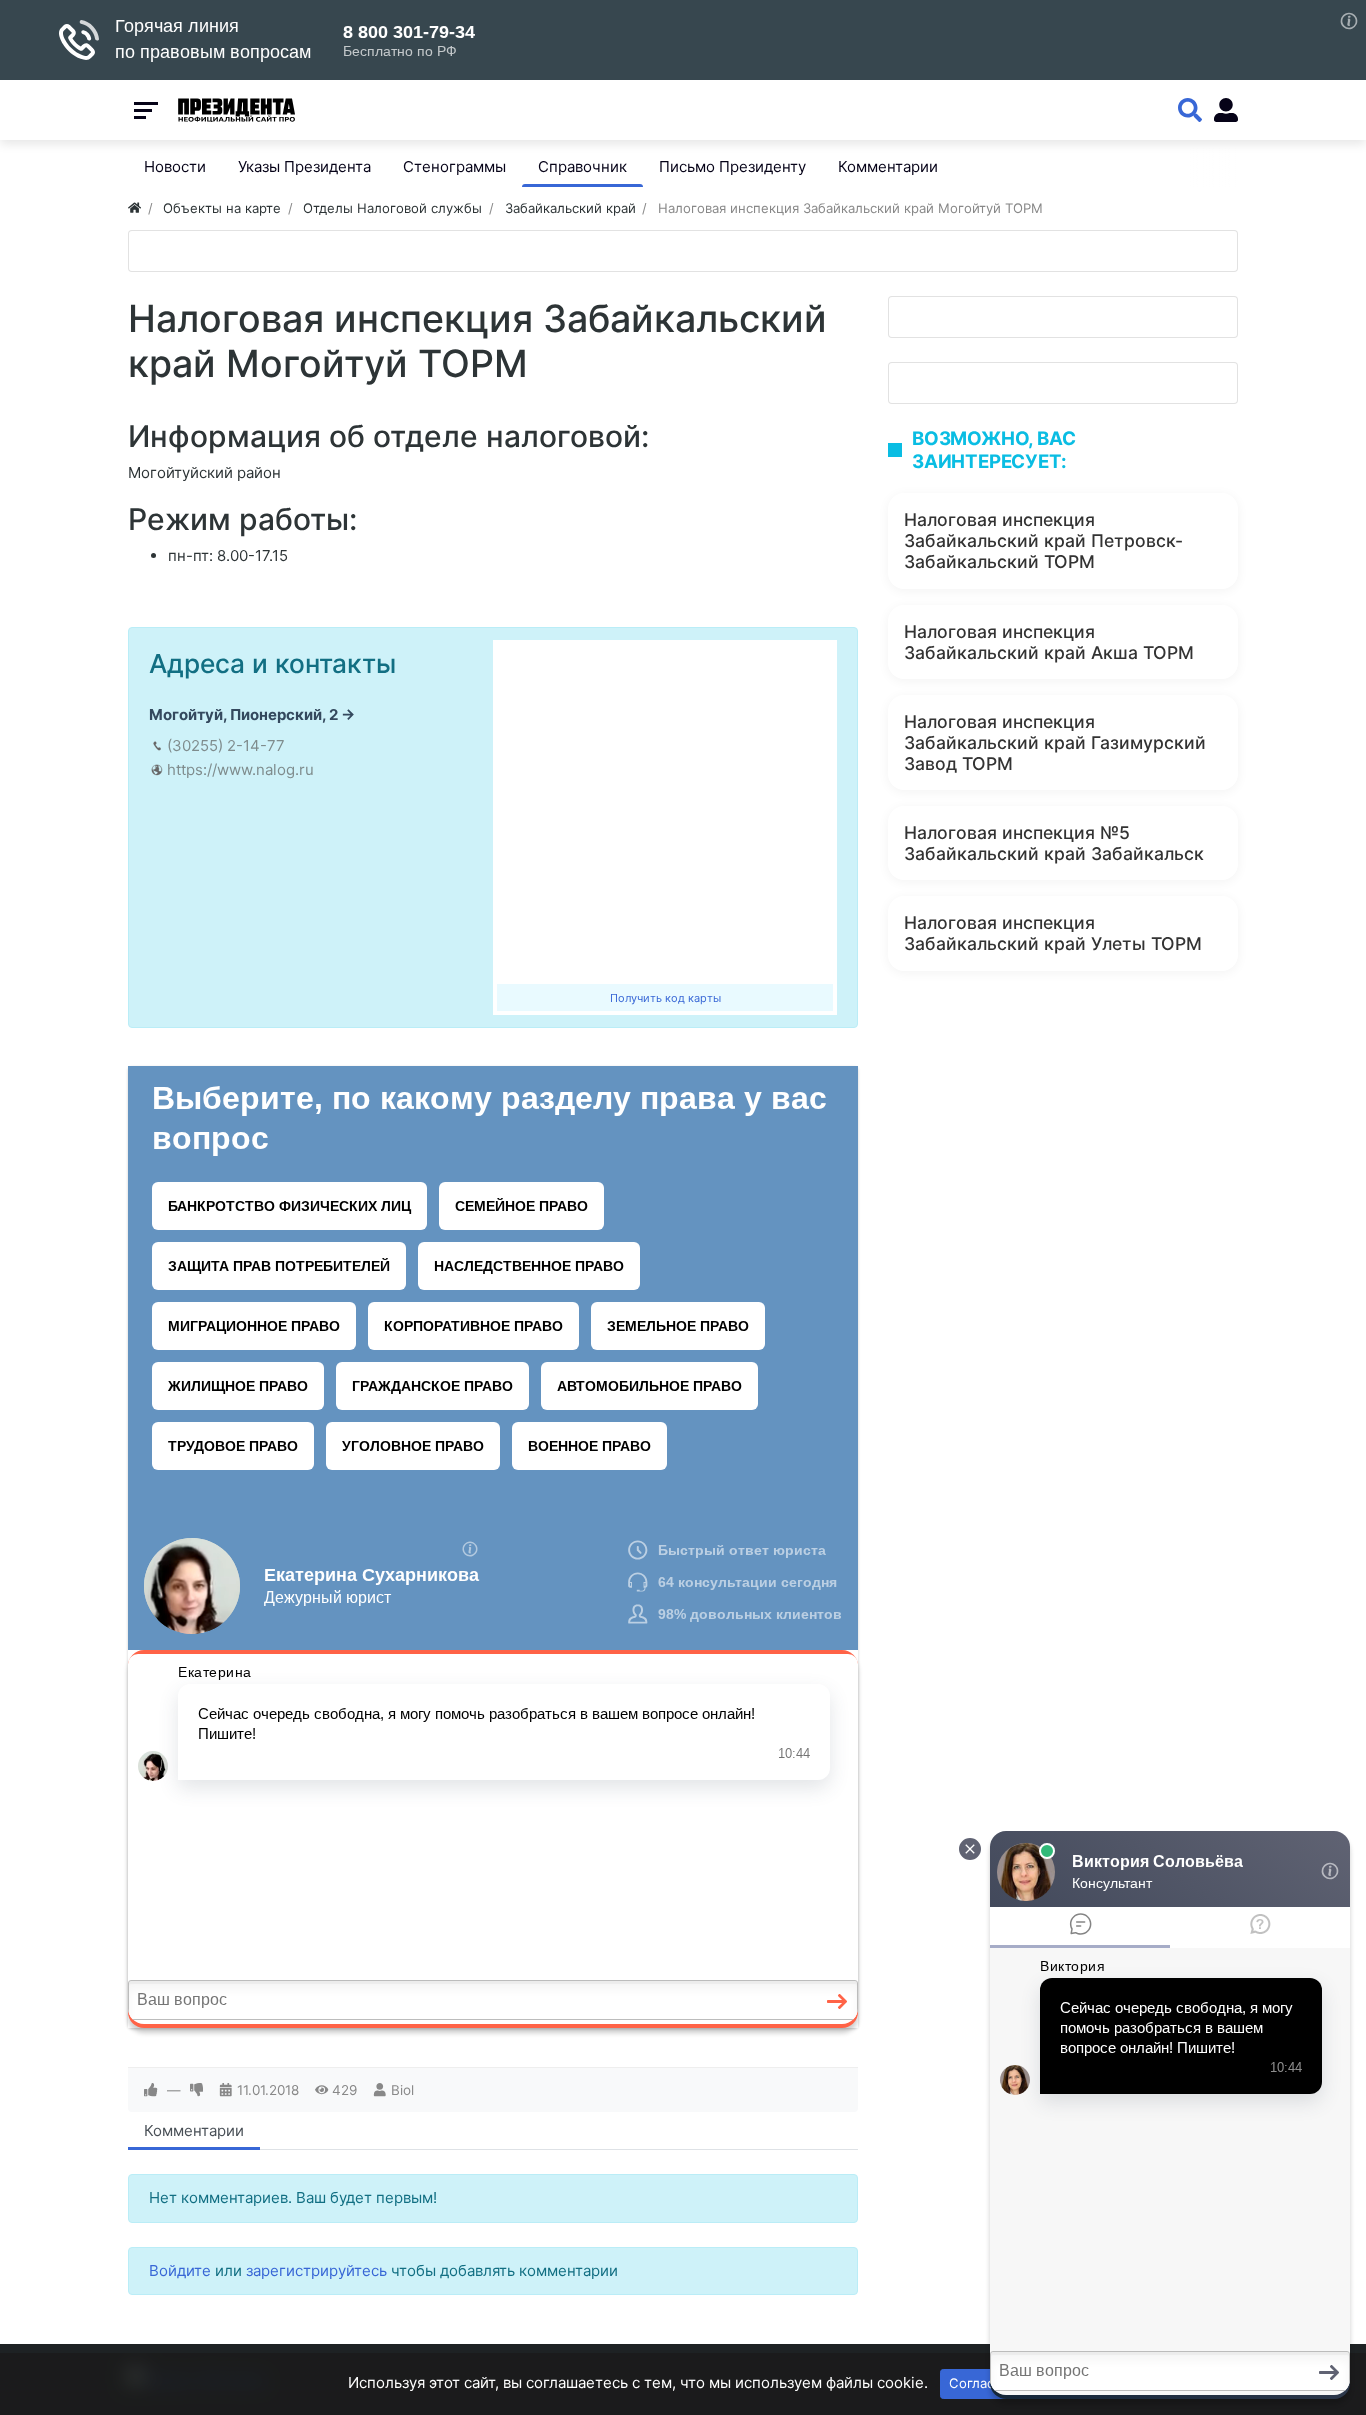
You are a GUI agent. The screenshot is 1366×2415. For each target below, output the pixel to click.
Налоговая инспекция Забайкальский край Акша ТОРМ (1049, 642)
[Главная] (134, 208)
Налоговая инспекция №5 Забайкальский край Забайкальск (1054, 843)
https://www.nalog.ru (240, 769)
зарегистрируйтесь (316, 2270)
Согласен (979, 2383)
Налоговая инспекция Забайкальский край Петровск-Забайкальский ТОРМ (1043, 540)
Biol (402, 2090)
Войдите (180, 2270)
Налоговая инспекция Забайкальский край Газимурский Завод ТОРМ (1055, 742)
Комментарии (194, 2130)
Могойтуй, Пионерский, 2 (243, 714)
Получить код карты (665, 998)
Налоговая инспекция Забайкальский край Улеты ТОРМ (1053, 933)
